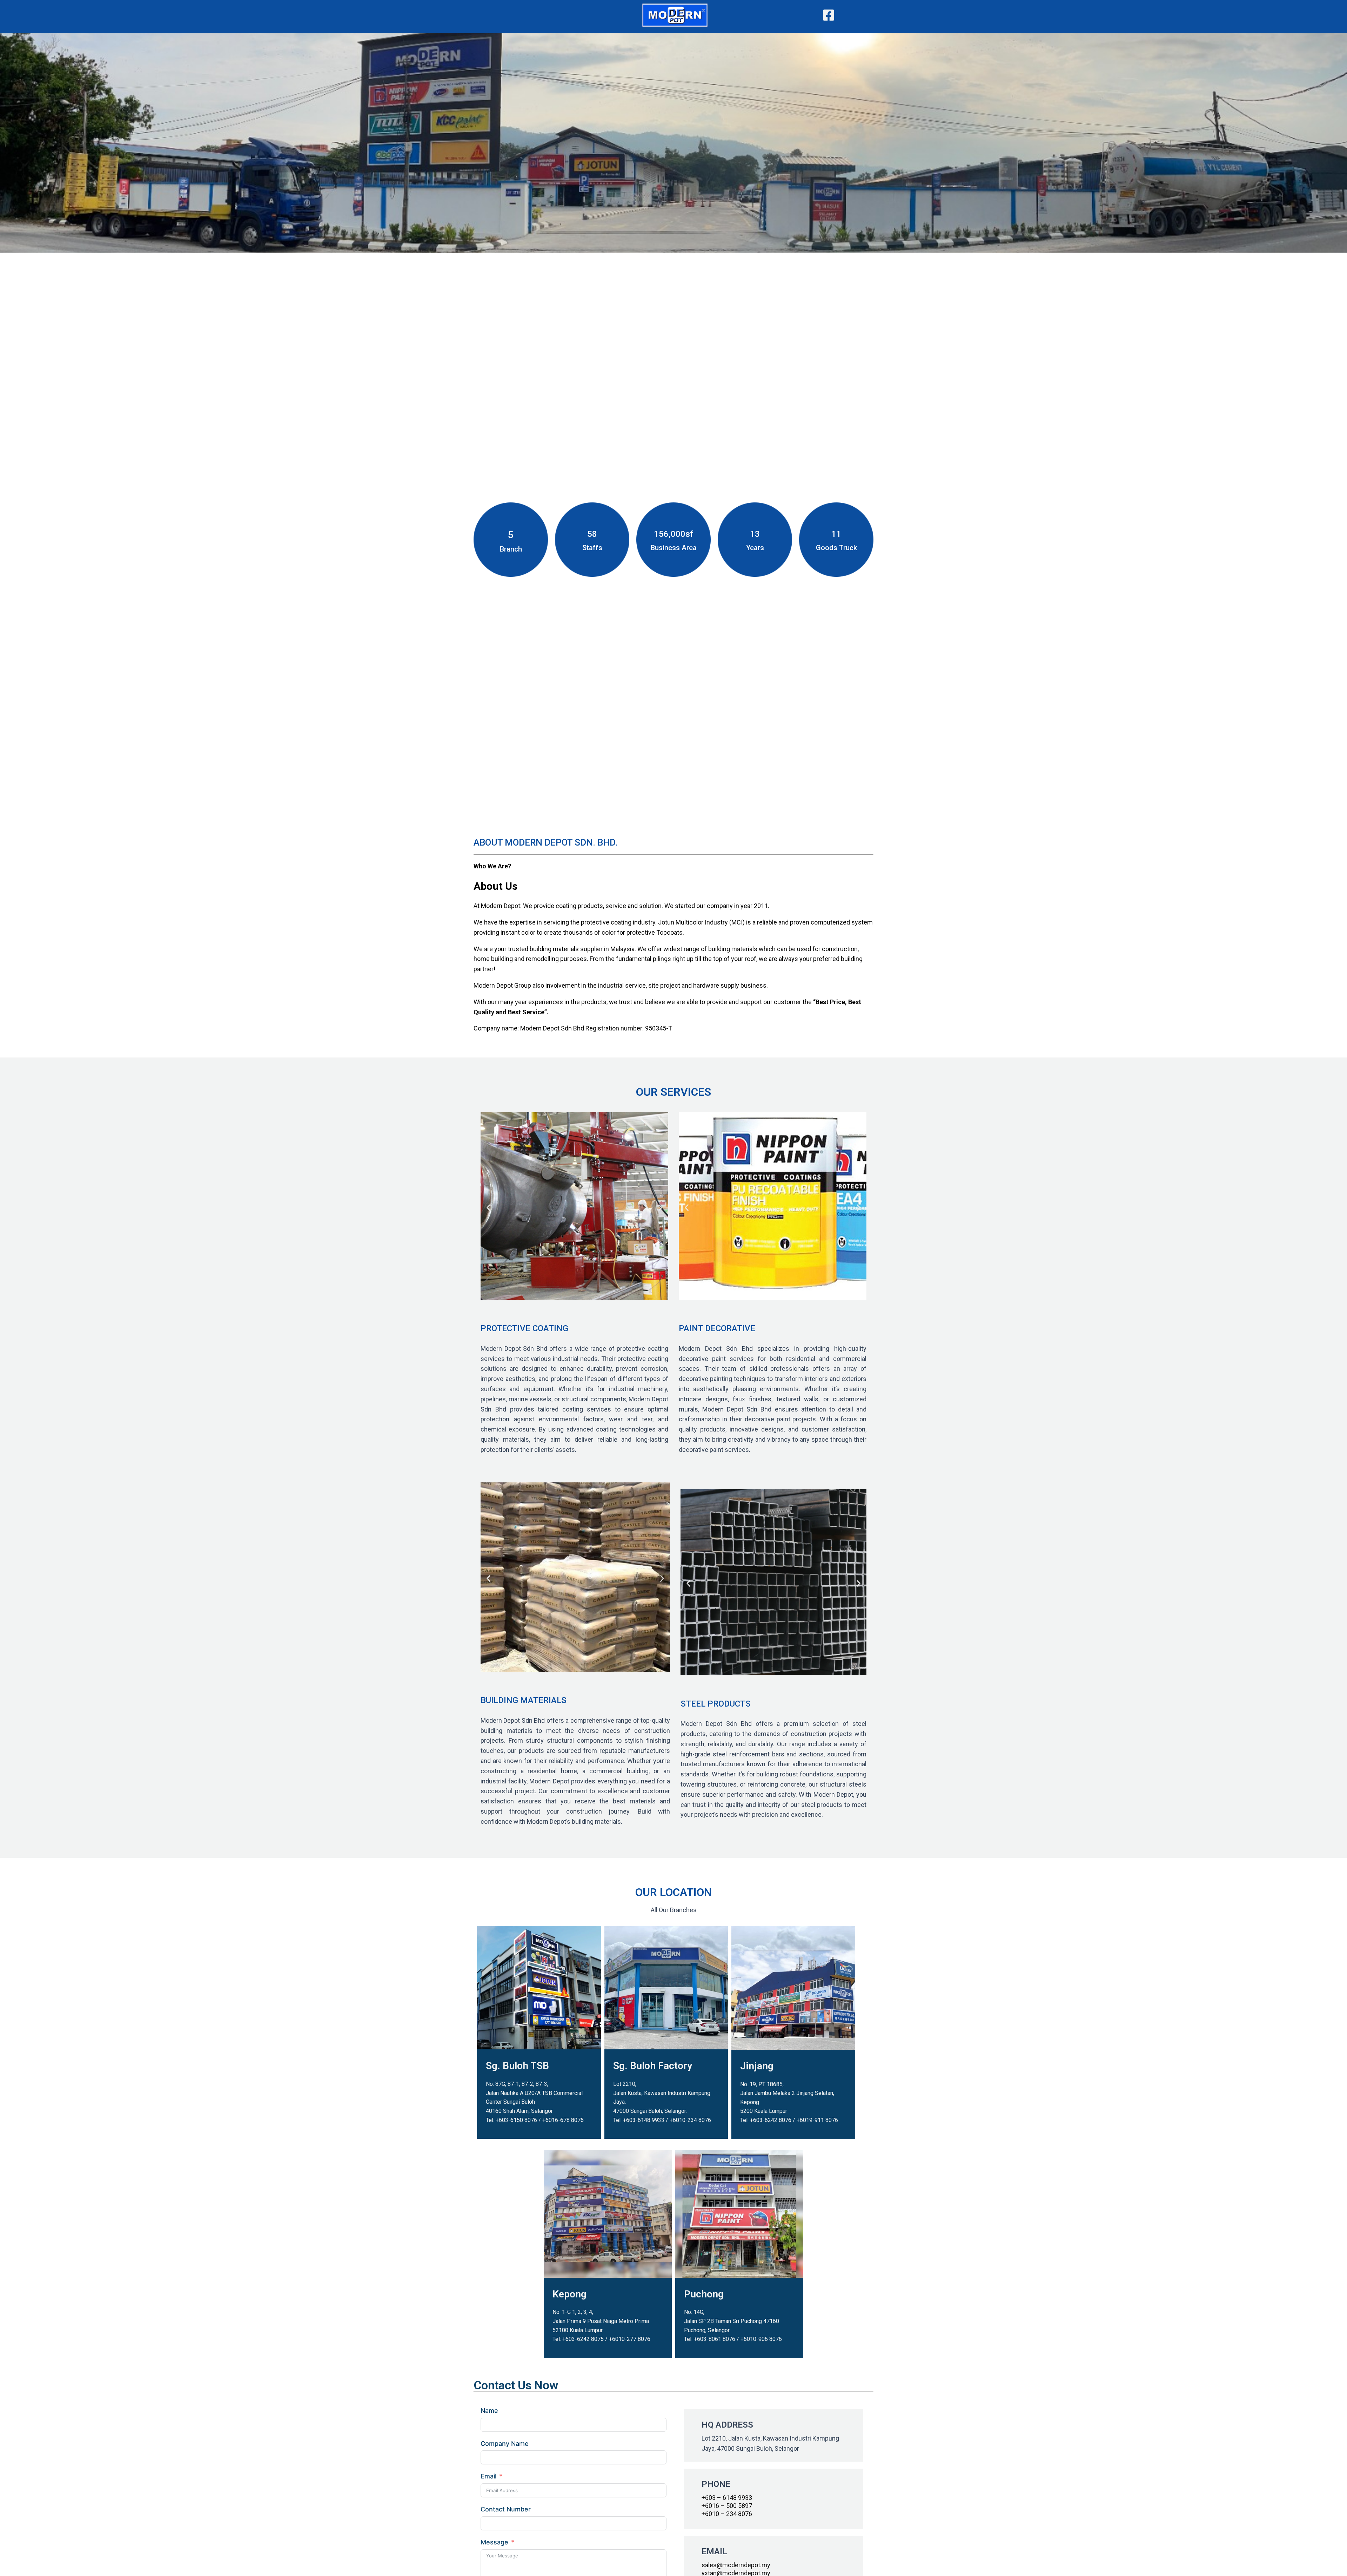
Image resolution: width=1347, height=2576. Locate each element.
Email (488, 2476)
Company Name (505, 2444)
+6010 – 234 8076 (727, 2514)
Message (494, 2542)
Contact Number (506, 2509)
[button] (488, 1207)
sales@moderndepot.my (736, 2565)
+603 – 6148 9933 (727, 2498)
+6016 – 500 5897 (727, 2506)
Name (489, 2411)
